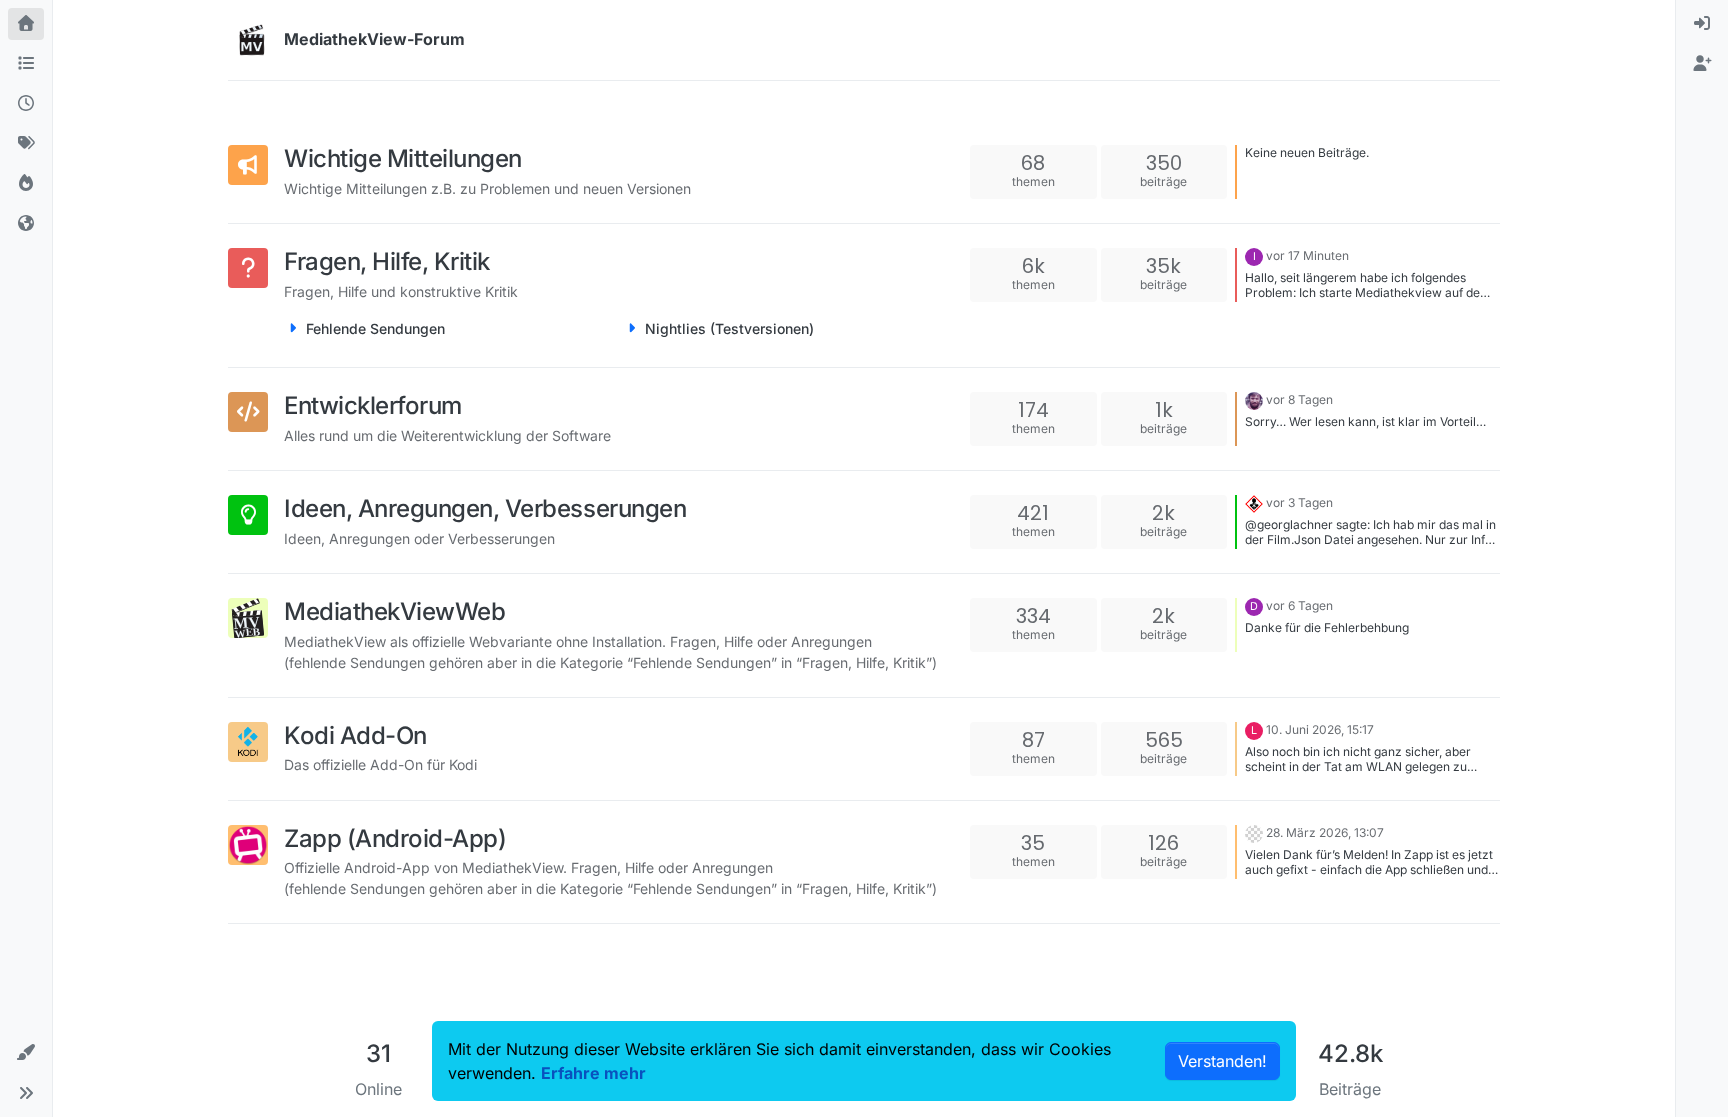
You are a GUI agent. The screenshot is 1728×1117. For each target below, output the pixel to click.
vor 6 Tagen (1299, 605)
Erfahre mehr (593, 1073)
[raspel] (1254, 399)
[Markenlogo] (252, 40)
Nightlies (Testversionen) (729, 328)
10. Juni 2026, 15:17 (1320, 729)
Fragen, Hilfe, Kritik (387, 261)
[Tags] (26, 144)
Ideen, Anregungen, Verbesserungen (485, 508)
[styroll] (1254, 502)
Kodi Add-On (355, 735)
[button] (26, 1053)
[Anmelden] (1702, 24)
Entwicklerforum (373, 405)
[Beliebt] (26, 184)
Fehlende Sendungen (375, 328)
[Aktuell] (26, 104)
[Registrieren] (1702, 64)
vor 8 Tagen (1299, 399)
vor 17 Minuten (1307, 255)
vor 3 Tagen (1299, 502)
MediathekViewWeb (394, 611)
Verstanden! (1222, 1061)
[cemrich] (1254, 832)
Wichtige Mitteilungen (403, 158)
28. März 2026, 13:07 (1325, 832)
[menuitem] (1702, 24)
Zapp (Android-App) (395, 838)
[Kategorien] (26, 64)
